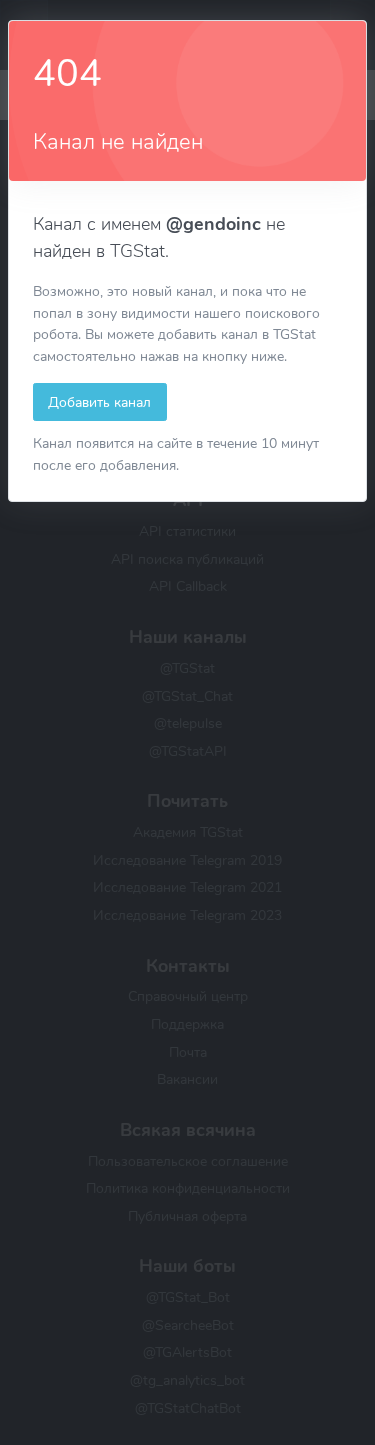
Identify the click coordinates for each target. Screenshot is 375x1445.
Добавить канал (99, 402)
